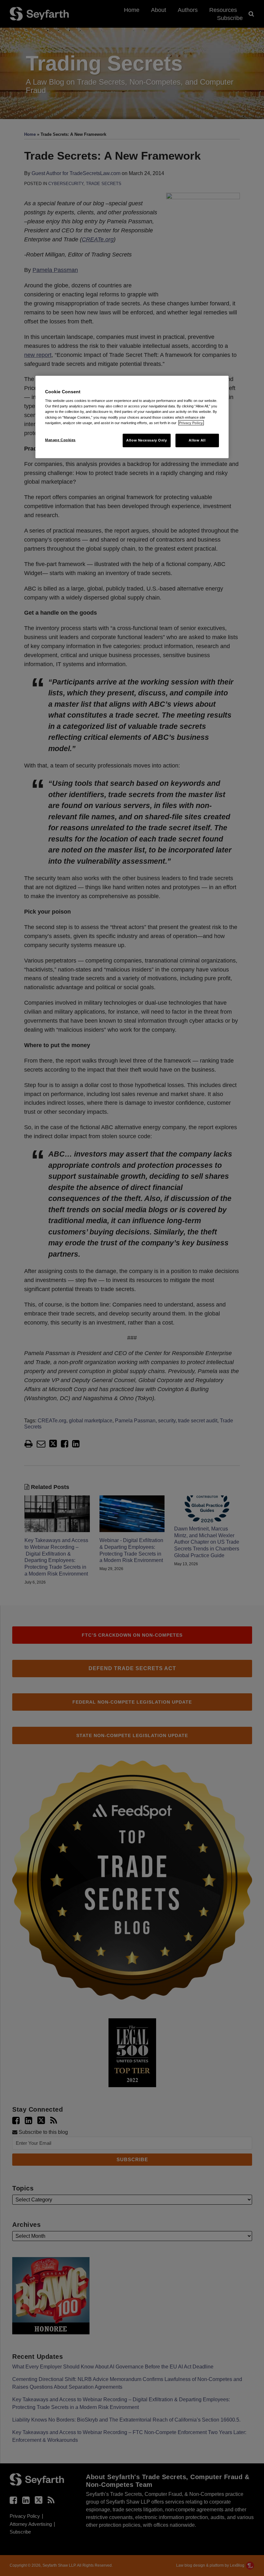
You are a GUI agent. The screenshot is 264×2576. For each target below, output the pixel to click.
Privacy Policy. (191, 423)
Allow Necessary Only (146, 440)
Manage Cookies (60, 440)
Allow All (197, 440)
